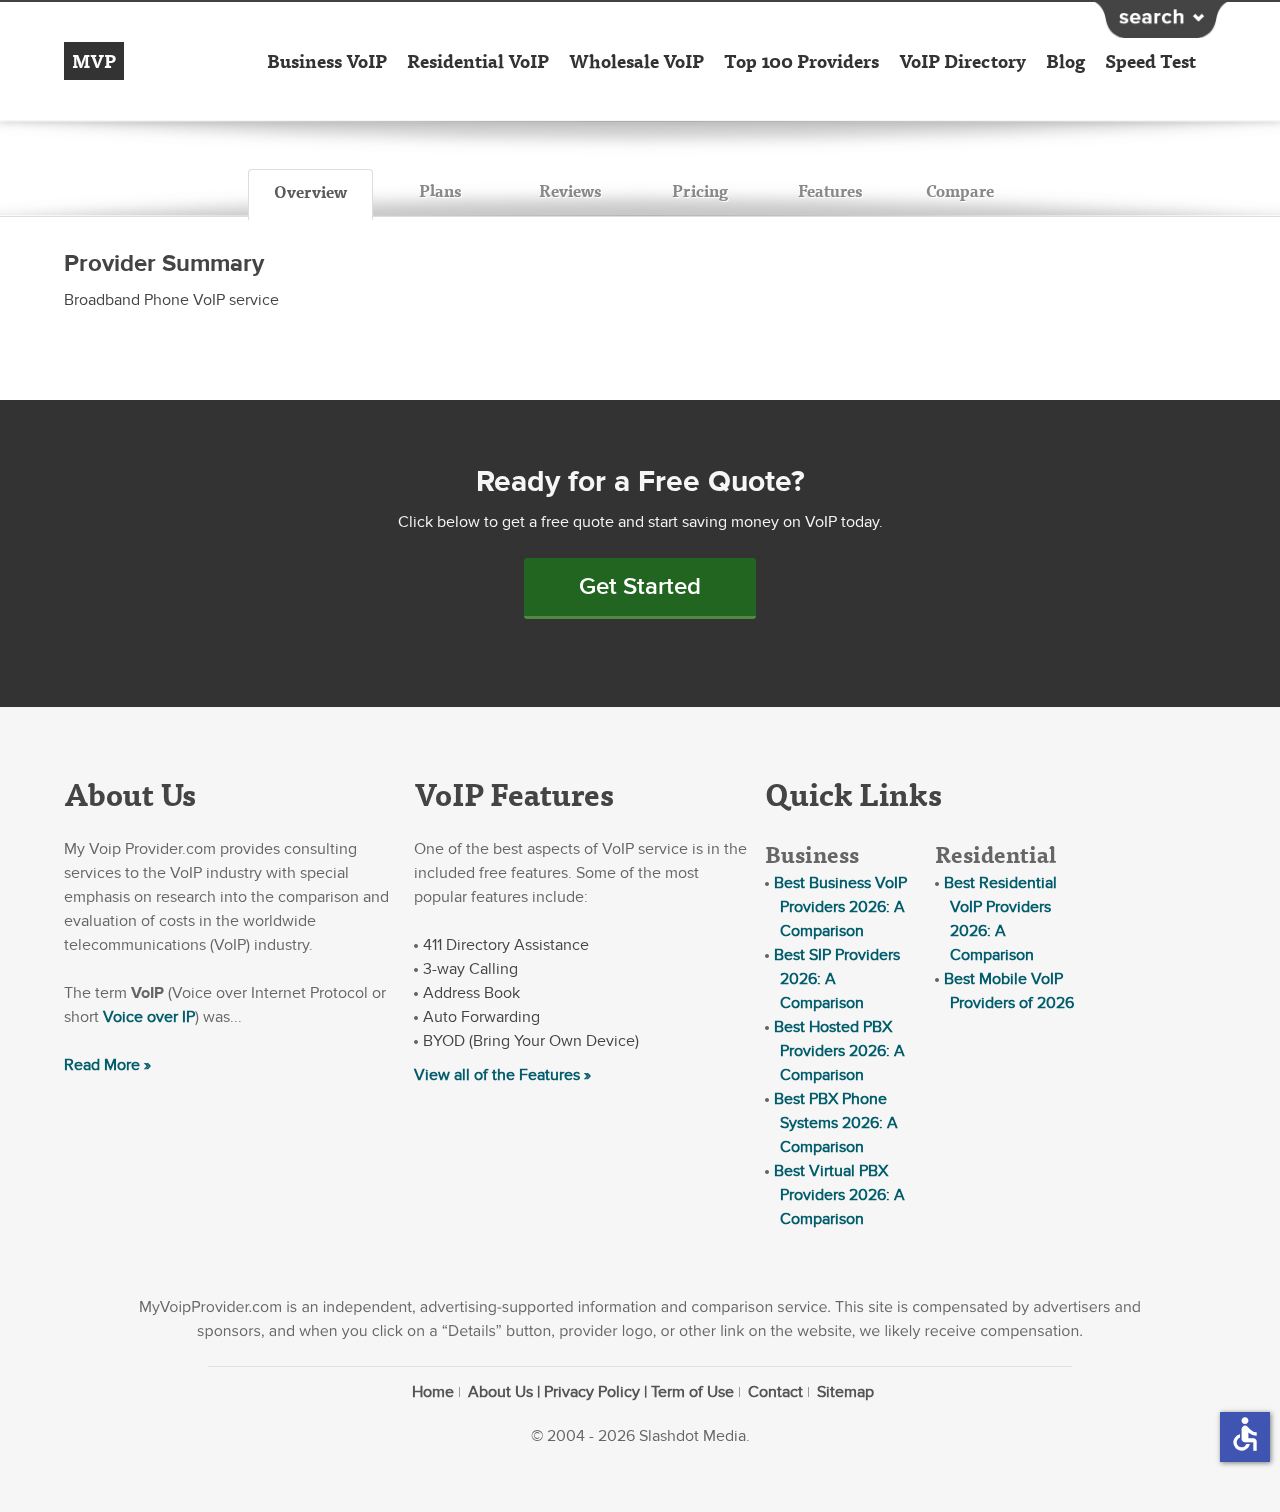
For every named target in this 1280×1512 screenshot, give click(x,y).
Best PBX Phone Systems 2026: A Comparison (836, 1123)
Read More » (107, 1065)
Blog (1065, 61)
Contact (775, 1392)
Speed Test (1150, 61)
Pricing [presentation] (700, 190)
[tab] (310, 195)
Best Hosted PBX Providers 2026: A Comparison (839, 1051)
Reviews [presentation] (570, 190)
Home (433, 1392)
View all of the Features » (502, 1075)
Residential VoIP (478, 61)
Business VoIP (327, 61)
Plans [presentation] (440, 190)
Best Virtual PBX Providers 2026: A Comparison (839, 1195)
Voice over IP (149, 1017)
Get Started (640, 586)
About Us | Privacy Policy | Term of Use (601, 1392)
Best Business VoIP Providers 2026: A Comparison (840, 907)
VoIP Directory (962, 61)
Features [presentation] (830, 190)
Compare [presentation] (960, 190)
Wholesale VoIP (636, 61)
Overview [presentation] (310, 191)
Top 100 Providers (801, 61)
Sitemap (845, 1392)
